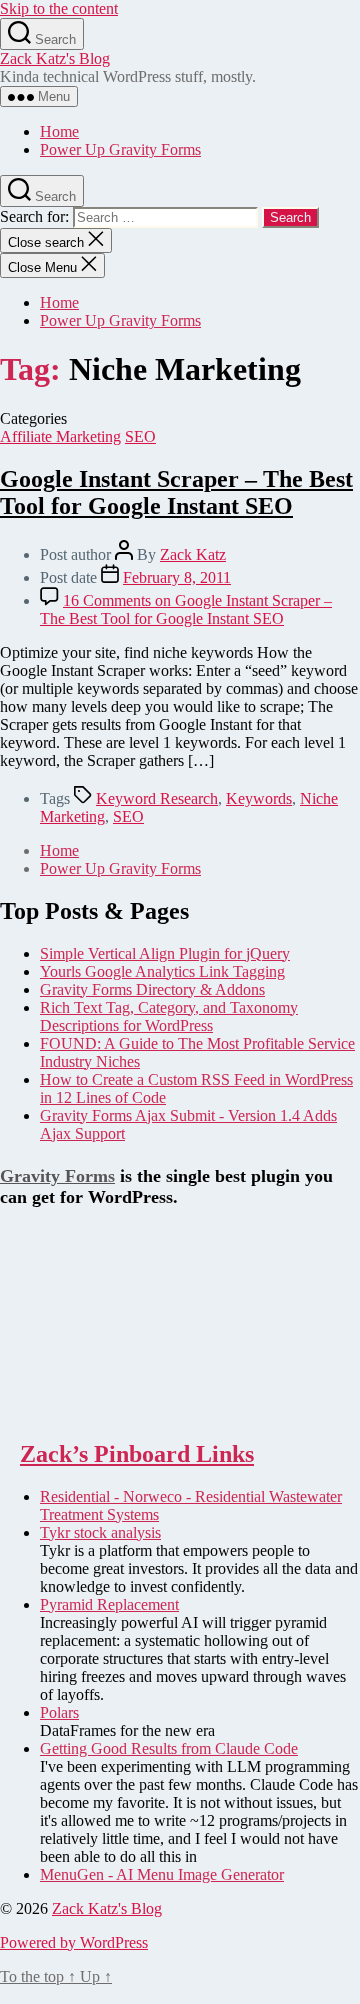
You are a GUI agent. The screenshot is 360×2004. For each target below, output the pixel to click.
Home (59, 131)
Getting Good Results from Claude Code (169, 1748)
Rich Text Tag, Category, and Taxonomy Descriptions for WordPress (169, 1016)
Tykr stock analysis (100, 1532)
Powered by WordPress (74, 1942)
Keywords (259, 798)
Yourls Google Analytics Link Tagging (162, 971)
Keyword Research (157, 798)
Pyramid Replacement (109, 1604)
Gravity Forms (57, 1176)
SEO (140, 436)
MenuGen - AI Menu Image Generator (162, 1874)
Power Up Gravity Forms (120, 149)
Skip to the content (59, 8)
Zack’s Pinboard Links (137, 1454)
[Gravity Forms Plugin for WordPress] (100, 1411)
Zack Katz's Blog (55, 58)
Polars (59, 1712)
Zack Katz (193, 554)
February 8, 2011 (177, 577)
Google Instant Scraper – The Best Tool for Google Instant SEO (176, 492)
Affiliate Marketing (60, 436)
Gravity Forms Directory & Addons (152, 989)
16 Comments (186, 609)
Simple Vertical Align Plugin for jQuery (165, 953)
